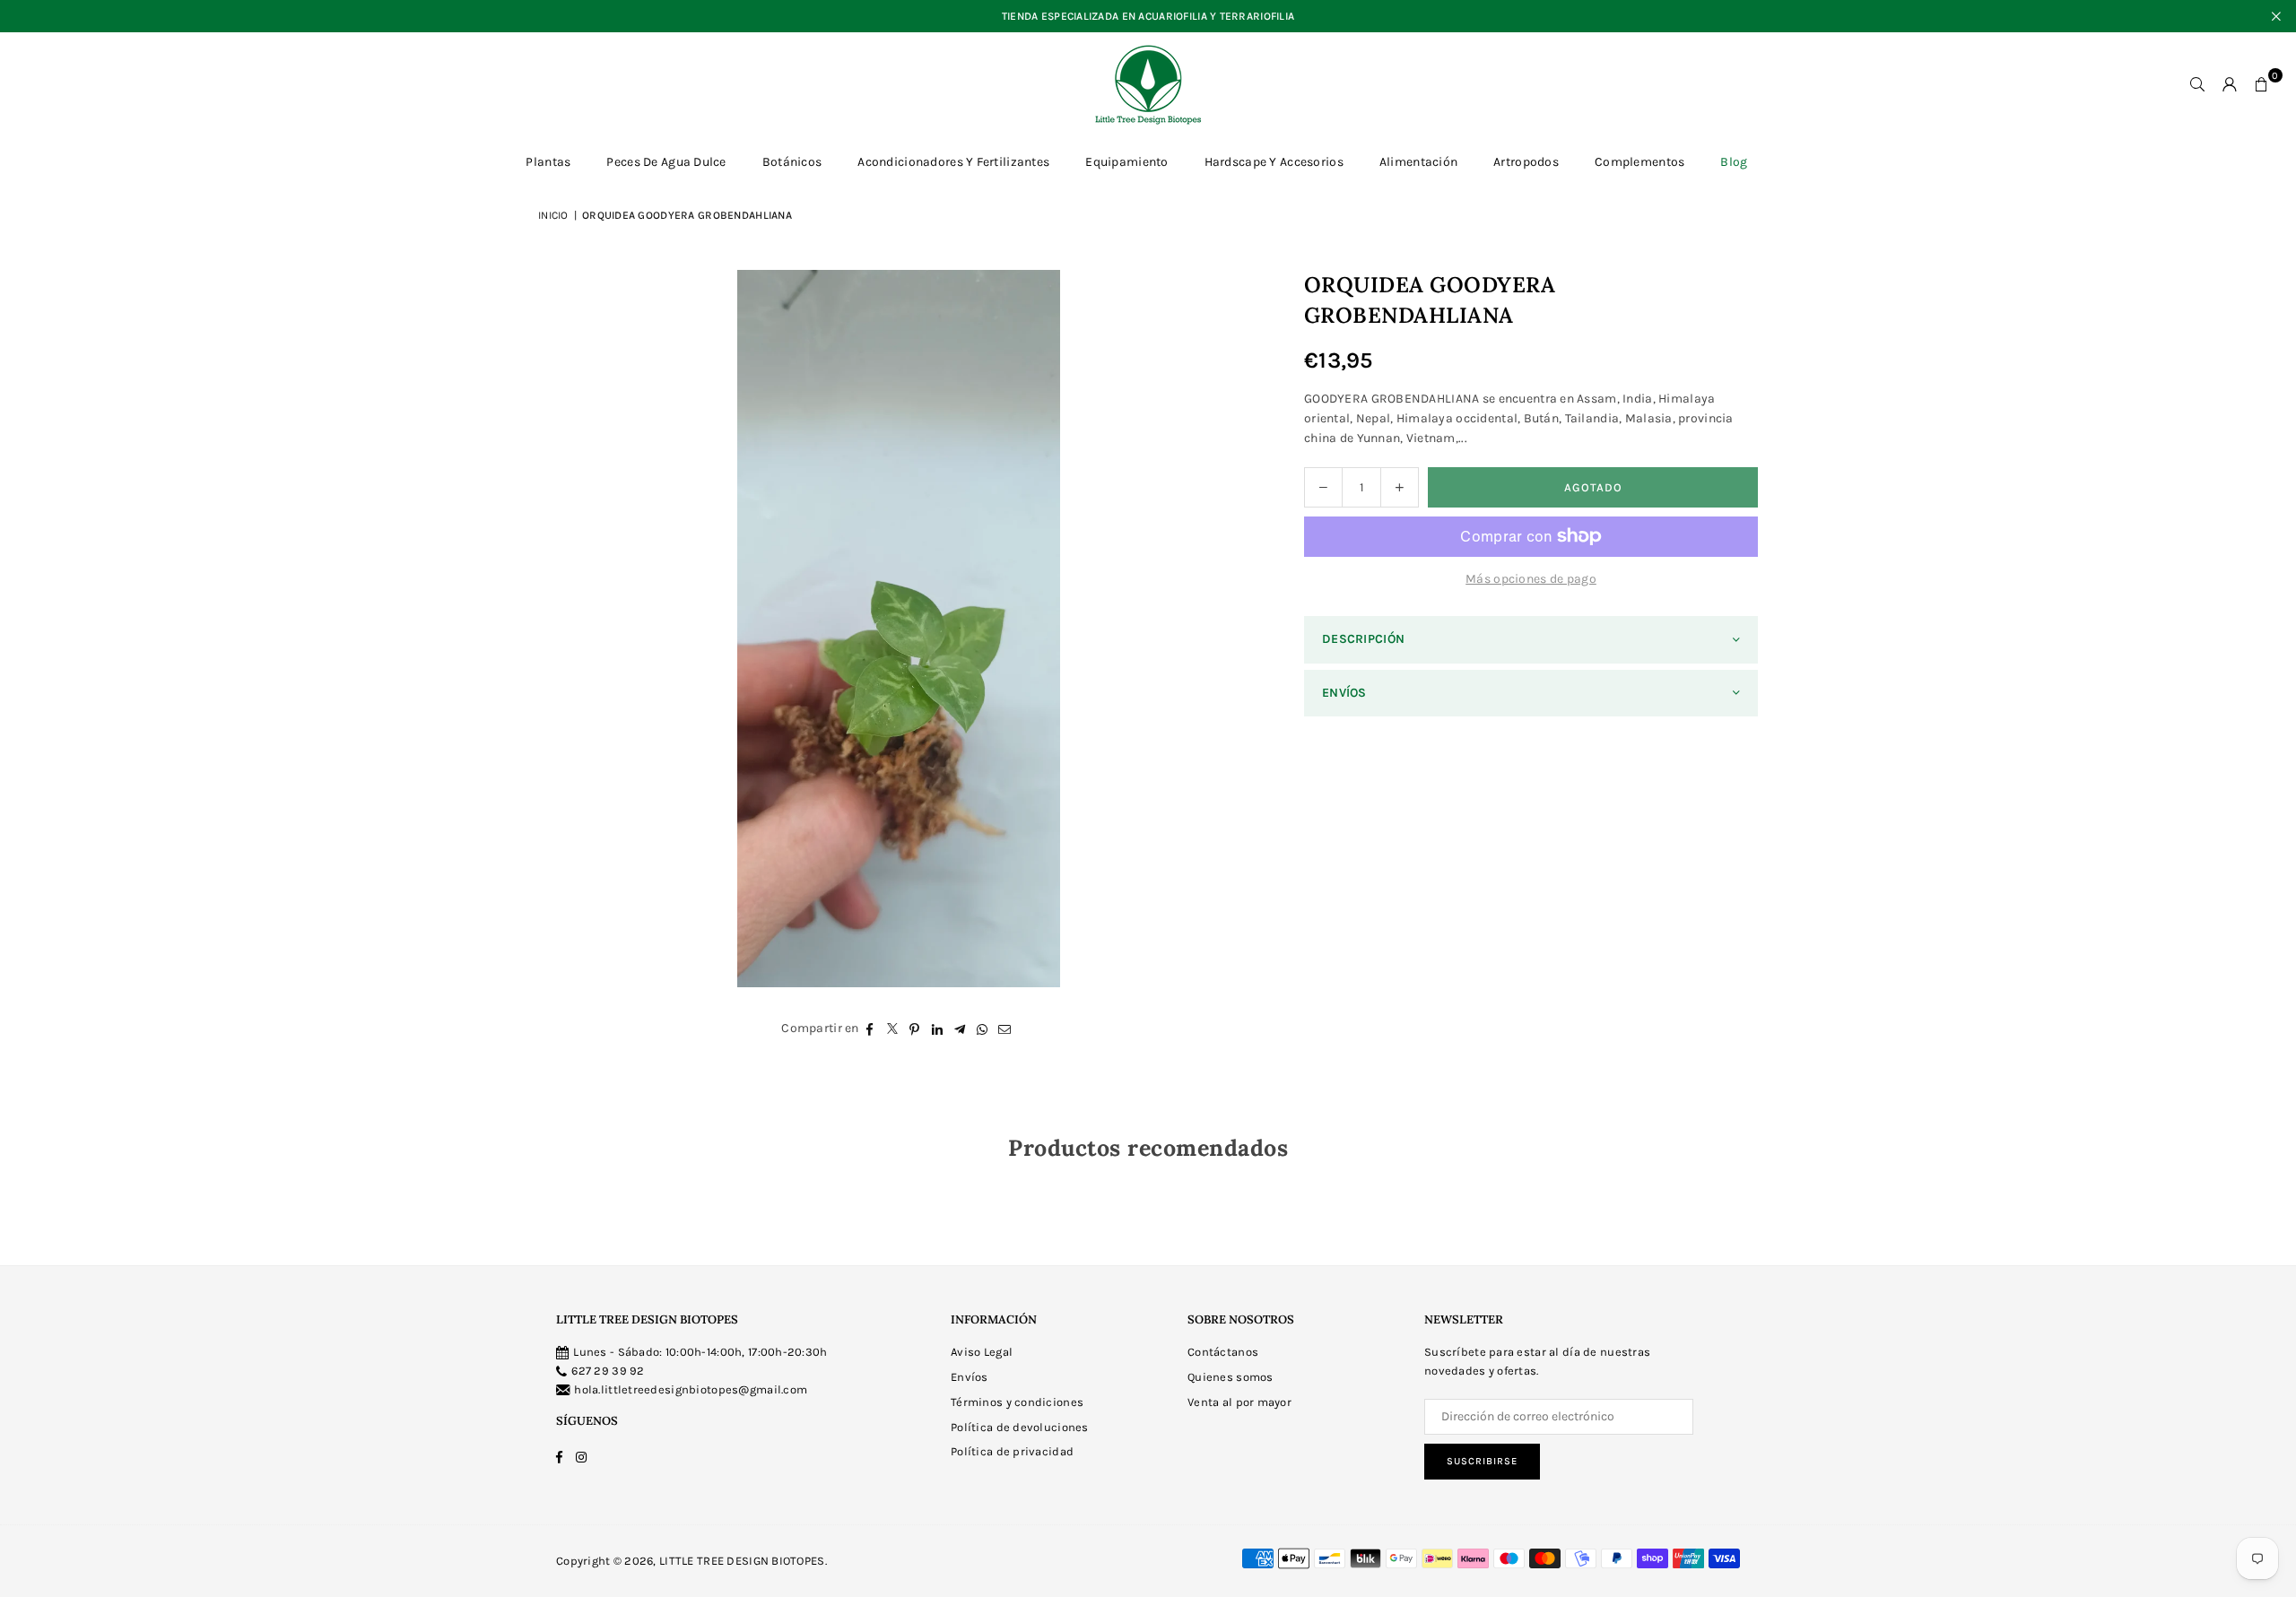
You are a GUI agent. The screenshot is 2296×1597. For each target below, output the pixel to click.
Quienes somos (1231, 1377)
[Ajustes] (2230, 84)
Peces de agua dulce (666, 162)
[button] (2262, 84)
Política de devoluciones (1020, 1427)
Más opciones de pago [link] (1531, 579)
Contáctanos (1223, 1352)
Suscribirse (1482, 1461)
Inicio (553, 215)
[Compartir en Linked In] (938, 1029)
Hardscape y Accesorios (1274, 162)
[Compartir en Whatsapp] (983, 1029)
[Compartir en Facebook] (870, 1029)
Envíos (970, 1377)
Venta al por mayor (1239, 1402)
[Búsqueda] (2197, 84)
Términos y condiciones (1017, 1402)
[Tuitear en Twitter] (893, 1029)
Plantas (548, 162)
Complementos (1639, 162)
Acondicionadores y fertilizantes (953, 162)
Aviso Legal (982, 1352)
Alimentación (1418, 162)
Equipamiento (1126, 162)
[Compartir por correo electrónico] (1005, 1029)
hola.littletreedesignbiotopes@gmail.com (691, 1389)
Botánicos (792, 162)
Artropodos (1526, 162)
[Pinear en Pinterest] (915, 1029)
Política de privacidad (1012, 1451)
